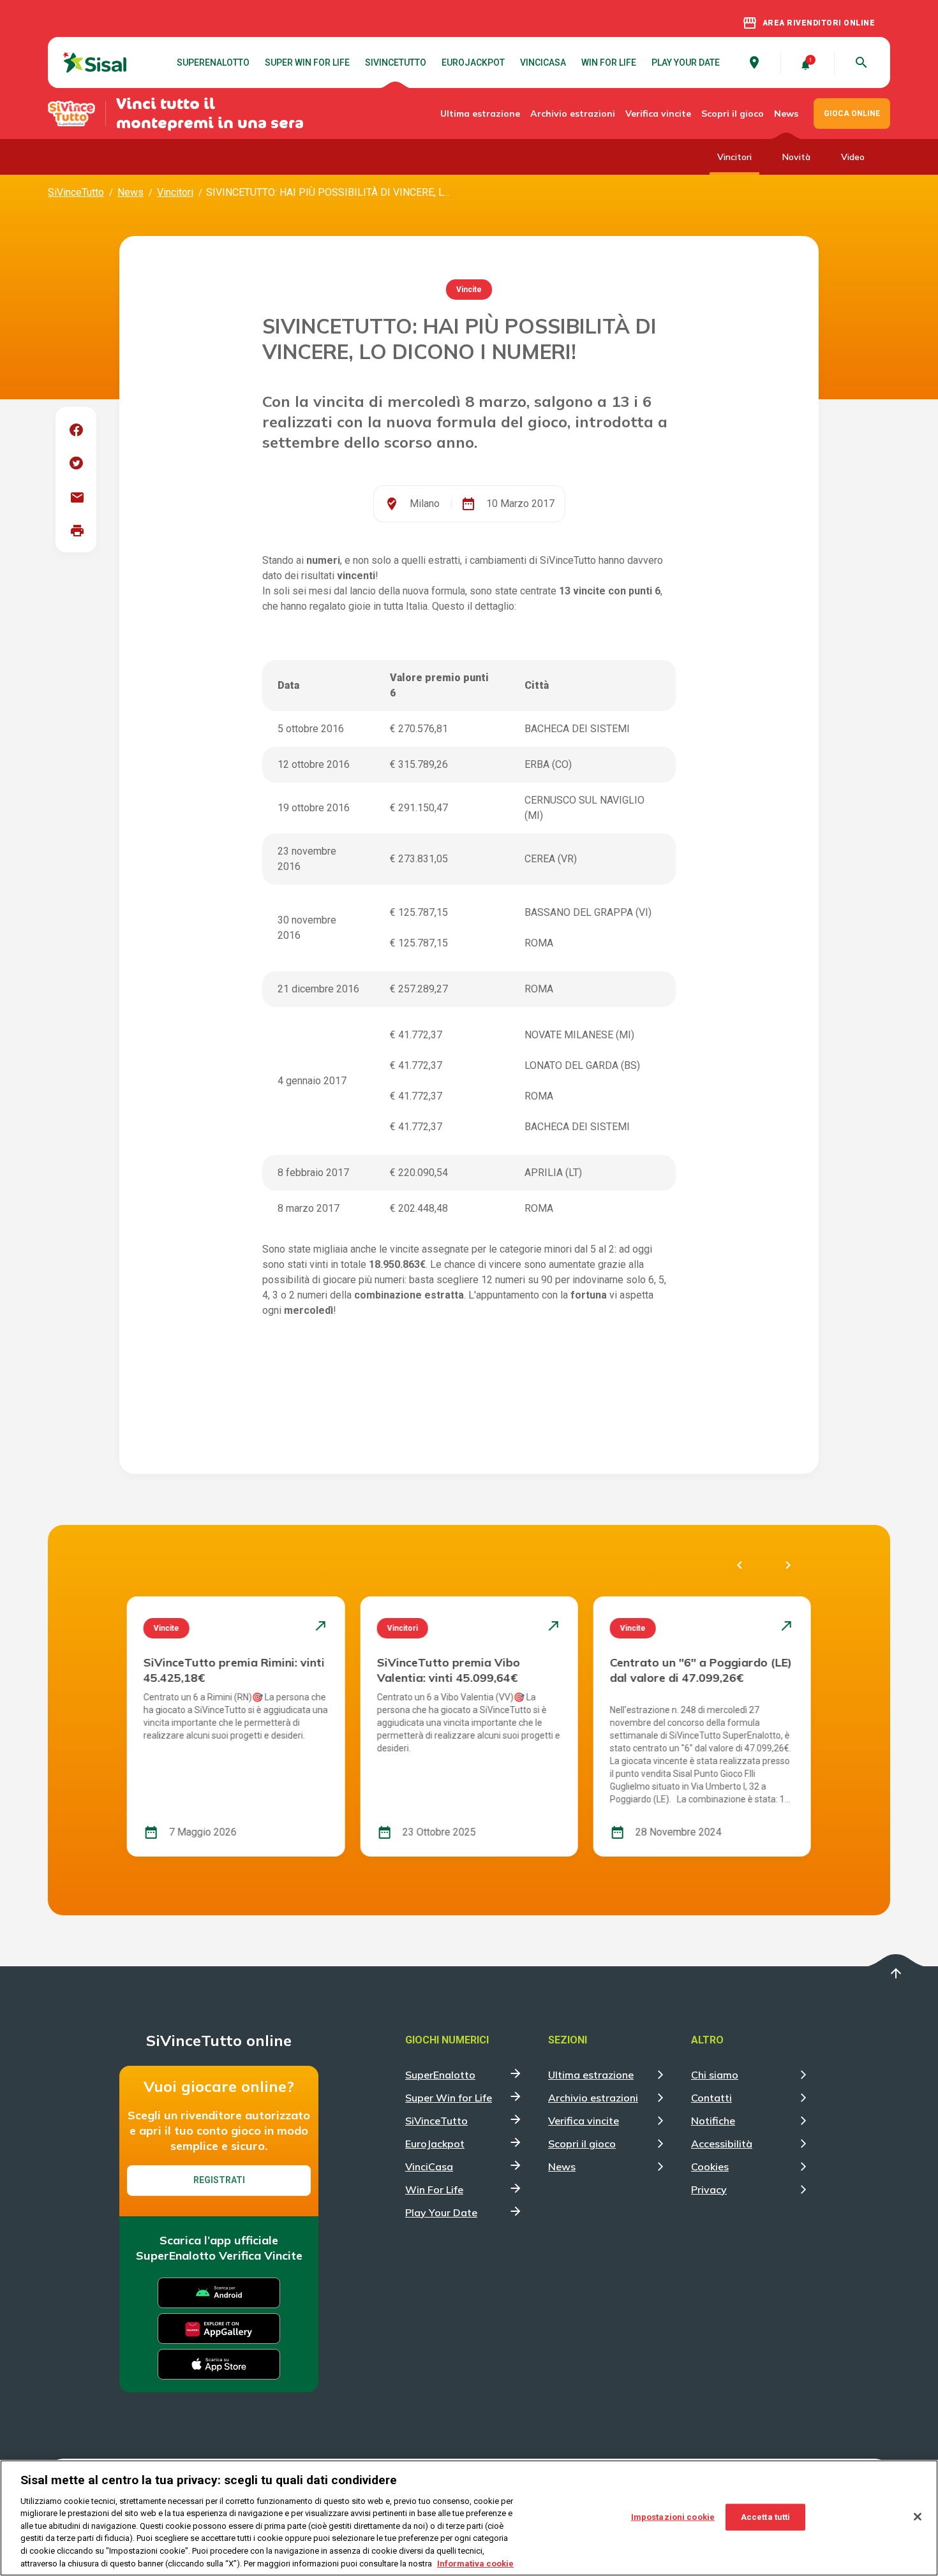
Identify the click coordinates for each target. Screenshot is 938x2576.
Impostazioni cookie (673, 2517)
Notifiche (713, 2121)
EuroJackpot (473, 63)
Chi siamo (715, 2075)
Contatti (711, 2098)
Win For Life (609, 63)
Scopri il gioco (733, 114)
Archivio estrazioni (573, 114)
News (786, 114)
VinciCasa (543, 63)
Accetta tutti (766, 2517)
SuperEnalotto (213, 63)
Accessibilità (722, 2144)
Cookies (710, 2167)
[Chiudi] (918, 2517)
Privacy (709, 2190)
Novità (796, 157)
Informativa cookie (475, 2563)
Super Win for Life (307, 63)
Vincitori (734, 157)
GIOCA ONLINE (852, 114)
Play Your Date (686, 63)
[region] (469, 2518)
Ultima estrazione (480, 114)
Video (853, 157)
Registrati (219, 2180)
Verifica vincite (658, 114)
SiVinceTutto (396, 63)
